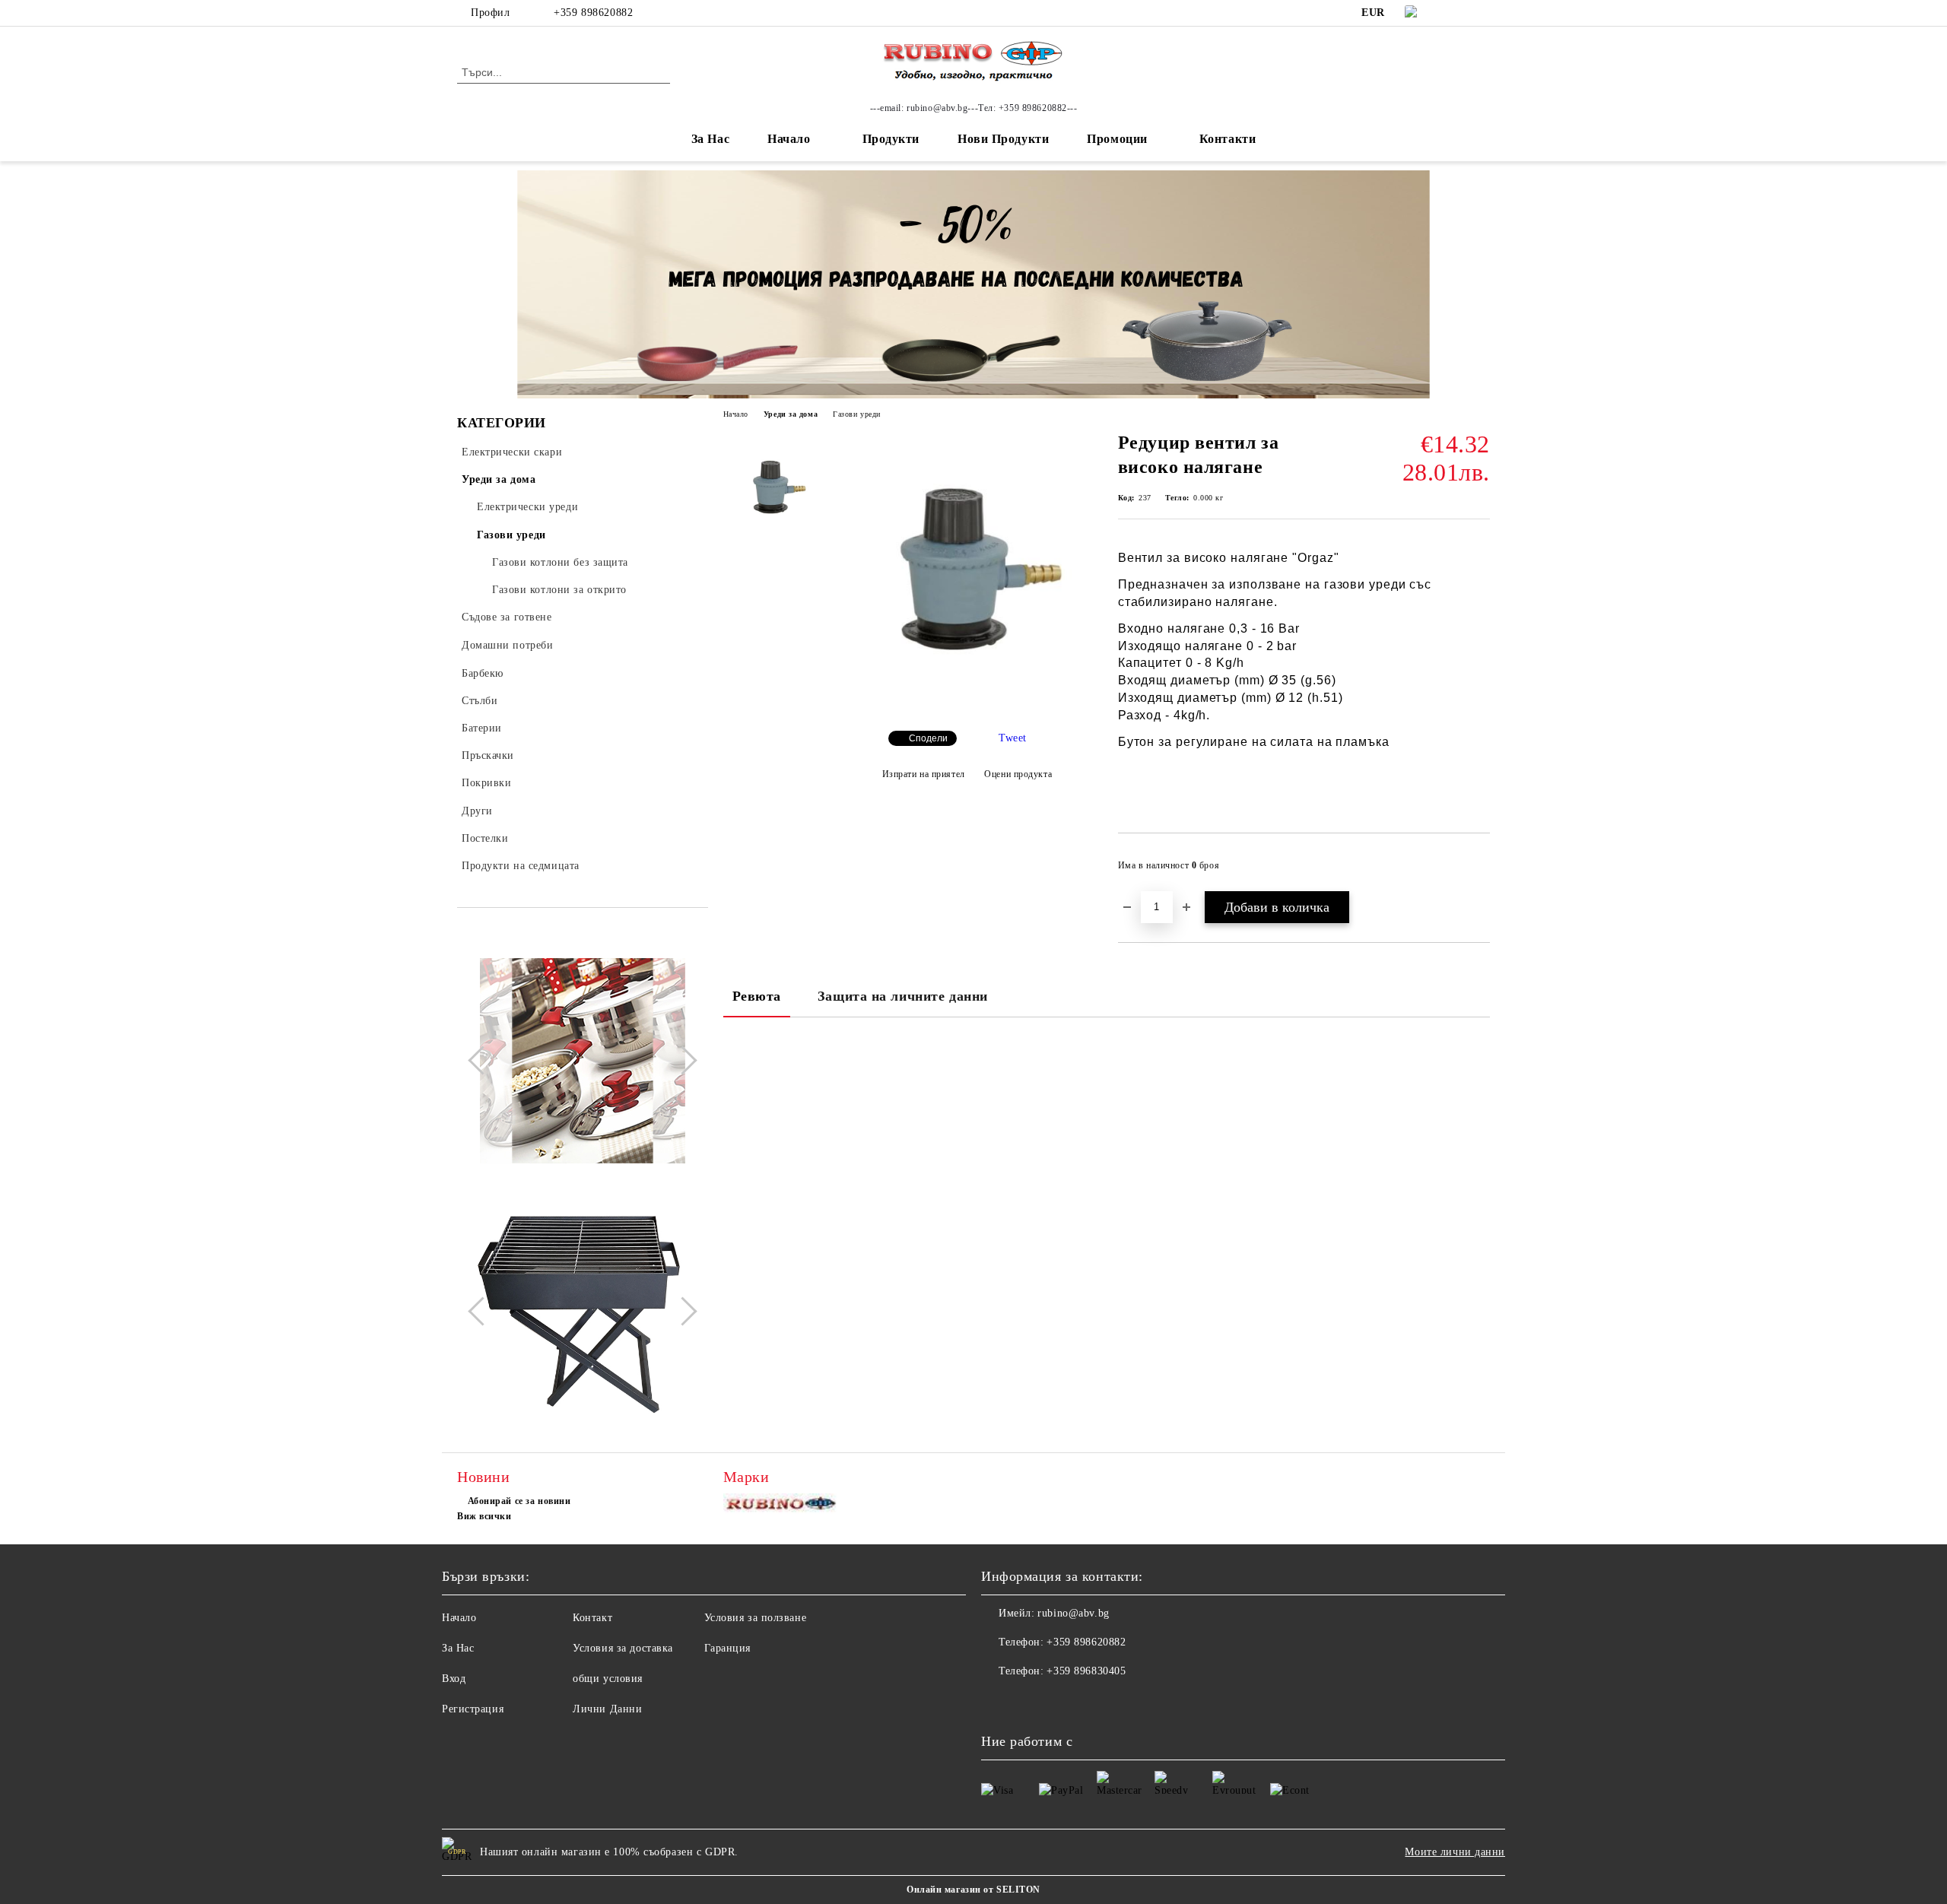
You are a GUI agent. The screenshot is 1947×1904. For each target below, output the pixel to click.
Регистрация (473, 1709)
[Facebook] (1459, 13)
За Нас (710, 139)
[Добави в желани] (1479, 870)
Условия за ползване (756, 1618)
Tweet (1013, 738)
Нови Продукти (1003, 139)
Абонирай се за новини (519, 1501)
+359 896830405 (1086, 1671)
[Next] (682, 1061)
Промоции (1117, 139)
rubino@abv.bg (1073, 1613)
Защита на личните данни (903, 996)
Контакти (1228, 139)
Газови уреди (857, 414)
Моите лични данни (1455, 1852)
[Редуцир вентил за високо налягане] (967, 706)
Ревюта (757, 996)
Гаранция (727, 1648)
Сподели (928, 738)
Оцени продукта (1018, 774)
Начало (789, 139)
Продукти (891, 139)
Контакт (592, 1618)
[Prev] (482, 1061)
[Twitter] (1482, 13)
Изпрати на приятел (924, 774)
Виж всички (484, 1516)
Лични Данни (607, 1709)
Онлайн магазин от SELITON (973, 1890)
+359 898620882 (593, 13)
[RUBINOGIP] (782, 1507)
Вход (454, 1679)
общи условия (608, 1679)
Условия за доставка (623, 1648)
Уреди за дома (791, 414)
